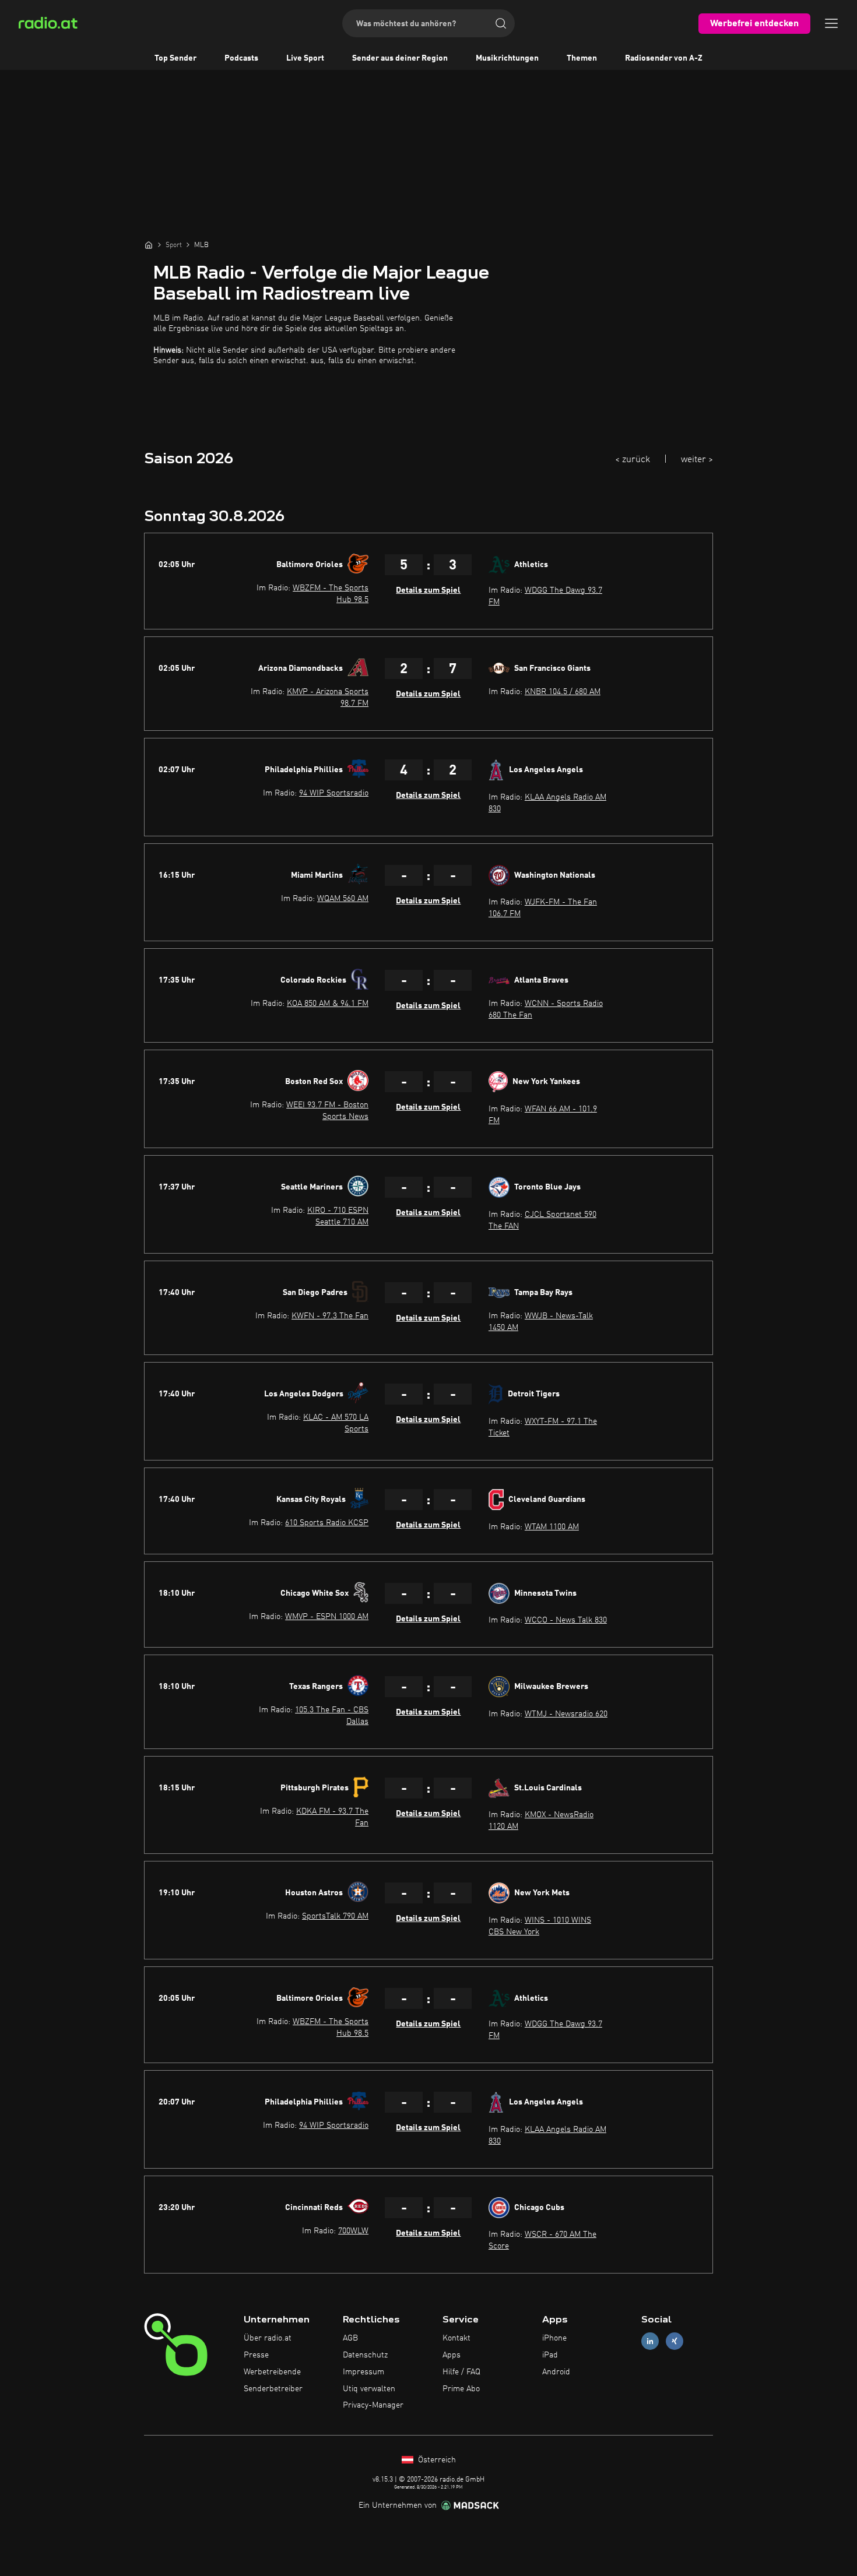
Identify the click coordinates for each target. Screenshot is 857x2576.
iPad (550, 2355)
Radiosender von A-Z (664, 58)
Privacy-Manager (373, 2405)
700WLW (353, 2231)
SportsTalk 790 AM (335, 1916)
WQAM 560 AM (343, 899)
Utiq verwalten (369, 2389)
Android (556, 2372)
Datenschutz (365, 2355)
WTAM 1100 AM (552, 1527)
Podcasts (241, 58)
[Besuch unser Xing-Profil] (675, 2341)
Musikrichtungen (507, 58)
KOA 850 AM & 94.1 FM (328, 1004)
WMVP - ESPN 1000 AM (327, 1617)
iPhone (554, 2338)
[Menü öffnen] (831, 23)
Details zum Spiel (428, 590)
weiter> (697, 460)
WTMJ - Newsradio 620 (566, 1714)
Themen (582, 58)
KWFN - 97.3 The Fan (330, 1316)
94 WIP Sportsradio (334, 793)
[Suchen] (501, 23)
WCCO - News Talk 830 (566, 1620)
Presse (256, 2355)
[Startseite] (149, 245)
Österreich (436, 2460)
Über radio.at (268, 2338)
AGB (350, 2338)
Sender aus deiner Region (400, 58)
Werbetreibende (272, 2372)
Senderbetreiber (273, 2389)
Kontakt (456, 2338)
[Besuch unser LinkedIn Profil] (650, 2341)
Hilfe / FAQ (461, 2372)
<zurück (633, 460)
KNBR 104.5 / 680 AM (563, 692)
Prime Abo (461, 2389)
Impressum (363, 2372)
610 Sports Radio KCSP (327, 1523)
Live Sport (305, 58)
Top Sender (175, 58)
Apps (452, 2355)
